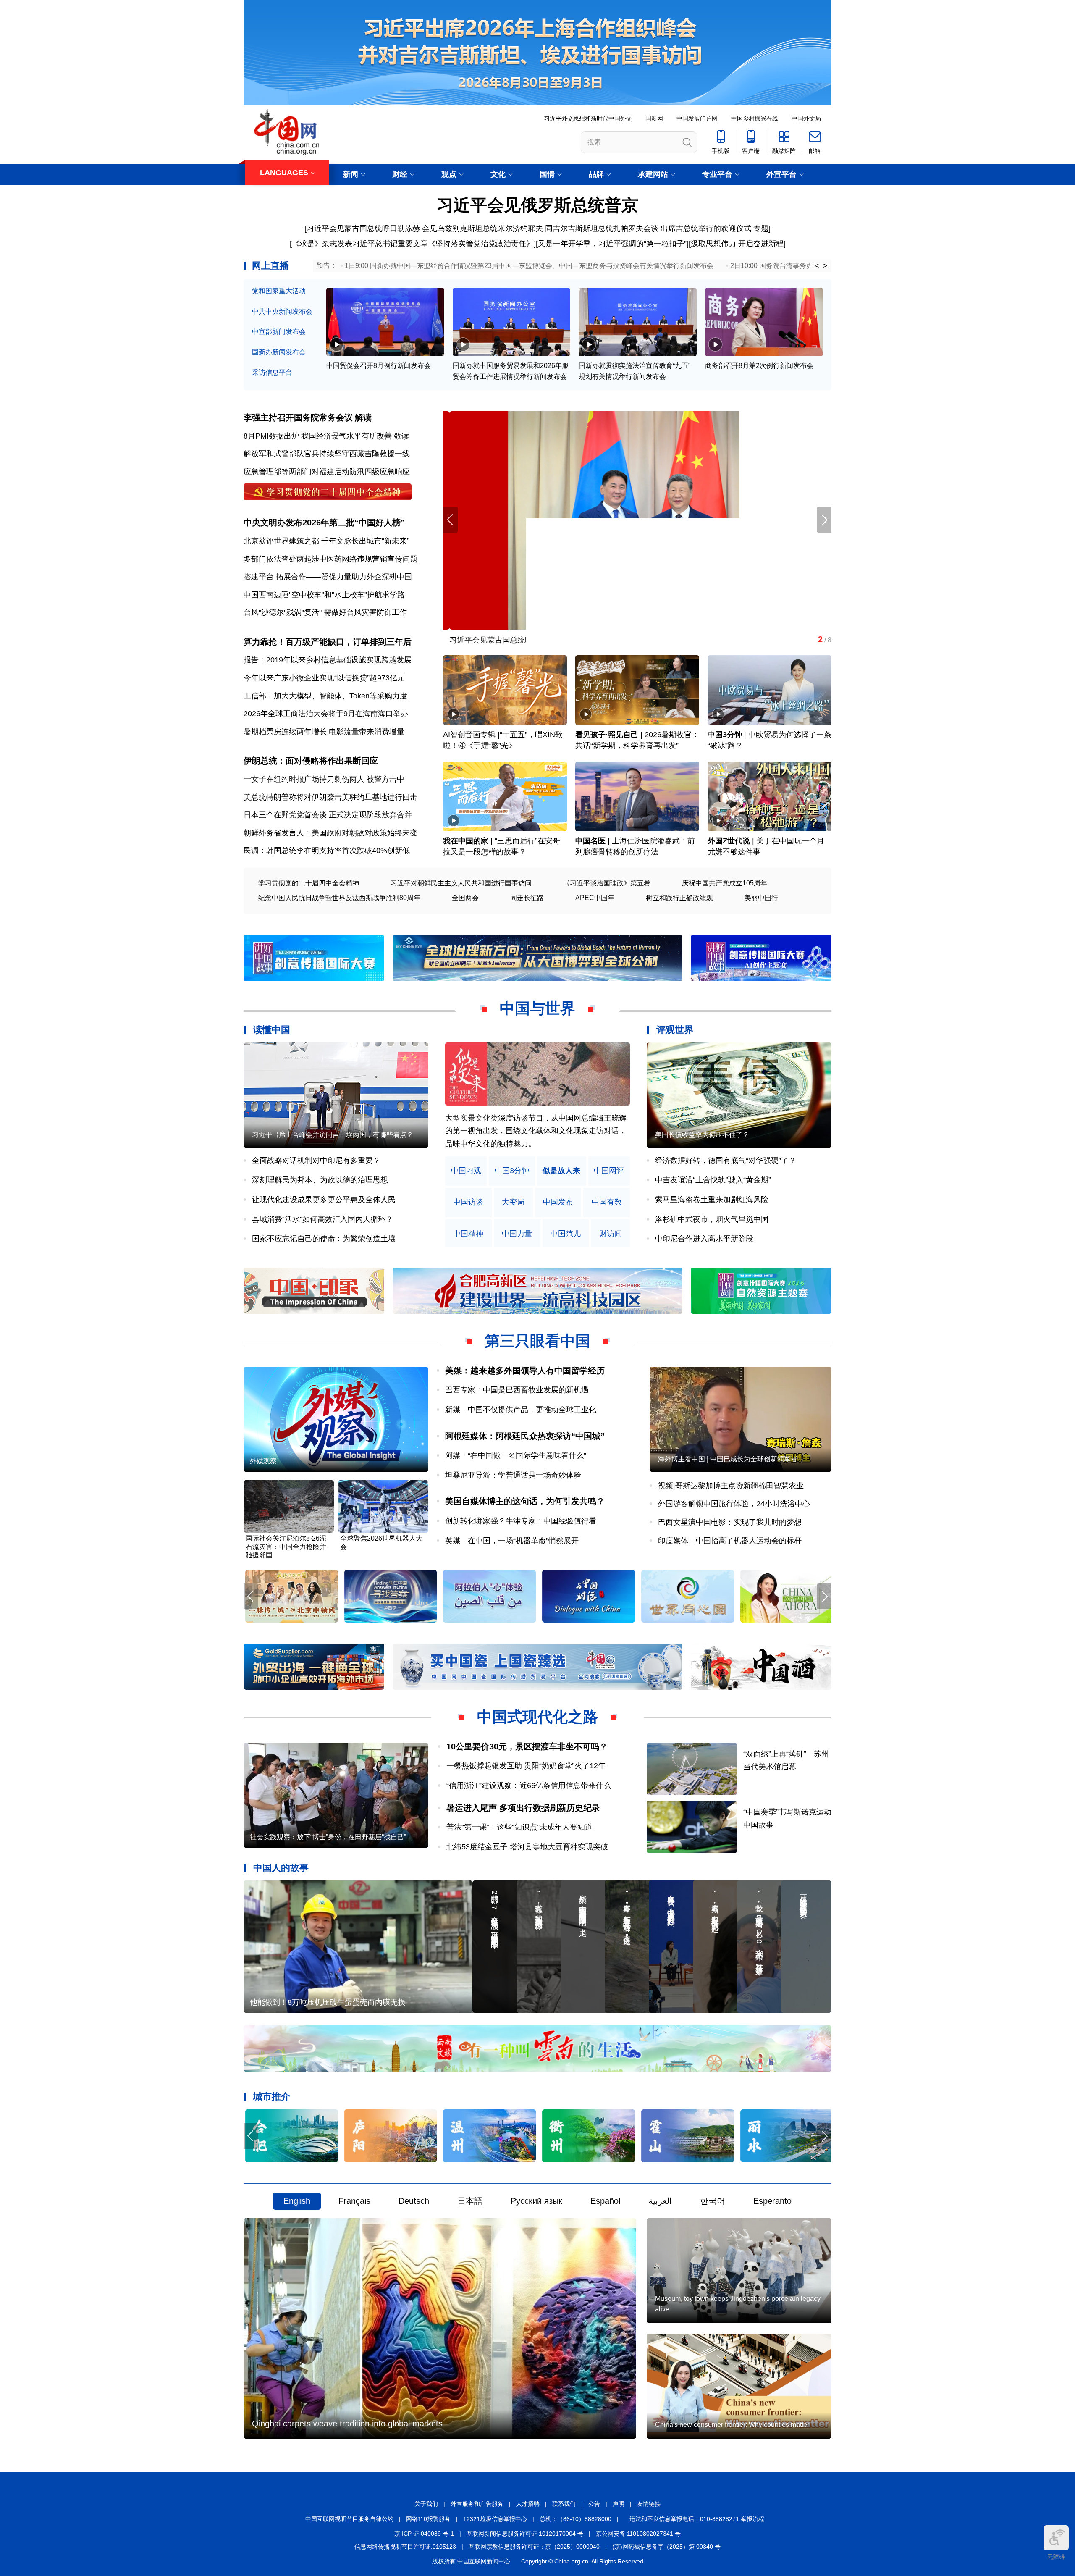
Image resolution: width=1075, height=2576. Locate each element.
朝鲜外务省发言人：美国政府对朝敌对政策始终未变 (330, 833)
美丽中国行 (761, 898)
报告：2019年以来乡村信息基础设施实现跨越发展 (328, 660)
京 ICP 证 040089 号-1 (424, 2534)
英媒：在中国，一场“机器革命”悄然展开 (512, 1541)
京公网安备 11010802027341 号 (638, 2534)
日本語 (470, 2201)
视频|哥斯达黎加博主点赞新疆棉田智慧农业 (731, 1486)
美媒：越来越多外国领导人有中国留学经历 (525, 1371)
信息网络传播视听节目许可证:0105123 (405, 2547)
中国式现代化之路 (537, 1717)
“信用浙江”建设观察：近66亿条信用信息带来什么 (529, 1786)
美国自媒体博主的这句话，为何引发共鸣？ (525, 1501)
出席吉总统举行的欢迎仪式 (706, 228)
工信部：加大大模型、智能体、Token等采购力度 (325, 696)
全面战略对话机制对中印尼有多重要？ (316, 1161)
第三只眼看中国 (537, 1341)
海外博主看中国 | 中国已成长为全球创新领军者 (728, 1459)
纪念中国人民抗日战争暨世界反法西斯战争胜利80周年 (339, 898)
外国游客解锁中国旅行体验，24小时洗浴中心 (734, 1504)
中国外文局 (806, 118)
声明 (619, 2504)
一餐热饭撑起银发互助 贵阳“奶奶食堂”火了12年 (526, 1766)
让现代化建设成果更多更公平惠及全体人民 (324, 1200)
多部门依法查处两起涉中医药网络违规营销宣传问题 (330, 559)
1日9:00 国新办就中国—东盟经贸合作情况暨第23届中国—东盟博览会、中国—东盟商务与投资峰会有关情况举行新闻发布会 (529, 266)
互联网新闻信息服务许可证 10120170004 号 (525, 2534)
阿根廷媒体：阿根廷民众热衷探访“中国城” (525, 1436)
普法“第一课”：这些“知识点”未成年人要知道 (519, 1827)
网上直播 (270, 266)
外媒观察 (263, 1461)
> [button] (825, 266)
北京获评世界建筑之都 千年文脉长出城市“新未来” (326, 541)
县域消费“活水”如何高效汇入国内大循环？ (322, 1219)
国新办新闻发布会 (279, 352)
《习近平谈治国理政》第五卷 (607, 883)
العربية (660, 2201)
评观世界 (675, 1030)
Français (354, 2201)
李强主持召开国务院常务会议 (298, 418)
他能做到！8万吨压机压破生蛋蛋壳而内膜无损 (328, 2002)
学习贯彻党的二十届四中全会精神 (309, 883)
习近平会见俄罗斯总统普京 (537, 205)
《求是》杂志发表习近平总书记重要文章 (360, 244)
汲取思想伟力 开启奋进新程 (737, 244)
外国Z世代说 (729, 841)
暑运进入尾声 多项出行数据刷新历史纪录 (523, 1808)
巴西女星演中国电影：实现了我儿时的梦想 (730, 1522)
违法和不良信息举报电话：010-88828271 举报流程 (697, 2519)
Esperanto (772, 2201)
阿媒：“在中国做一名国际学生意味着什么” (516, 1455)
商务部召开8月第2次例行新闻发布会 (759, 366)
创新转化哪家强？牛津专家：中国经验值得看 (521, 1521)
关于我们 (426, 2504)
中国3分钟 (725, 735)
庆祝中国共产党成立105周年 (725, 883)
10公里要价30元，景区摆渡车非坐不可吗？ (527, 1746)
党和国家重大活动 (279, 291)
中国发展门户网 (697, 118)
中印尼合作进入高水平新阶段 (704, 1239)
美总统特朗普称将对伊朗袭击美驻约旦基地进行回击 (330, 797)
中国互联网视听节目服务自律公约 (349, 2519)
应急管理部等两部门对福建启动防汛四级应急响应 (327, 472)
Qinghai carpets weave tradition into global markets (347, 2424)
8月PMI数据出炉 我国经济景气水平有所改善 (318, 436)
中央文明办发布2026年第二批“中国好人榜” (324, 523)
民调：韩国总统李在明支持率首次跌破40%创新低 (327, 851)
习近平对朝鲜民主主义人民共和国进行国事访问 (461, 883)
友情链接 (649, 2504)
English (297, 2201)
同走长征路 (527, 898)
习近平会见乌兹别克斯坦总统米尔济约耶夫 (515, 640)
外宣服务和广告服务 (477, 2504)
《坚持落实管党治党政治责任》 (481, 244)
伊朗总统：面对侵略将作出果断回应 (311, 761)
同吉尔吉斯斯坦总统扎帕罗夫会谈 (602, 228)
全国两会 (465, 898)
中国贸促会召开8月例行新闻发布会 (379, 366)
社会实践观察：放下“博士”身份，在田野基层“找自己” (328, 1837)
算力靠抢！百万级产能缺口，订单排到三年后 (328, 642)
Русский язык (536, 2201)
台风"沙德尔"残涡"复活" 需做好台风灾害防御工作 (325, 612)
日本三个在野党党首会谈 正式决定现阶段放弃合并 (328, 815)
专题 (761, 228)
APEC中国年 (595, 898)
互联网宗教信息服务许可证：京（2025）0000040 (534, 2547)
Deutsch (414, 2201)
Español (605, 2201)
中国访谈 (468, 1202)
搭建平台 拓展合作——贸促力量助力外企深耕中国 (328, 577)
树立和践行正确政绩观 (679, 898)
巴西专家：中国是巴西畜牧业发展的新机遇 (517, 1390)
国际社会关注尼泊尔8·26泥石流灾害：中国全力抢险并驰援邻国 (286, 1547)
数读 (401, 436)
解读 (363, 418)
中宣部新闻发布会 (279, 332)
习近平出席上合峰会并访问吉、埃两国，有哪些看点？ (333, 1135)
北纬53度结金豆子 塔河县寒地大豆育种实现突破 (527, 1847)
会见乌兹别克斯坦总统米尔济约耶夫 (482, 228)
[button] (824, 520)
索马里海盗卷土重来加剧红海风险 (712, 1200)
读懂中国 (272, 1030)
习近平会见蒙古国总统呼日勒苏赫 (363, 228)
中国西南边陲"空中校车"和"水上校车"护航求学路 (324, 595)
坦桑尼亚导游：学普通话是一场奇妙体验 (513, 1475)
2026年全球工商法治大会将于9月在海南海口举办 (326, 714)
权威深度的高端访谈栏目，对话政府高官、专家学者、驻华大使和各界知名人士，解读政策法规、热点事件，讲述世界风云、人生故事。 (536, 1131)
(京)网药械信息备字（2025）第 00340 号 (666, 2547)
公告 (594, 2504)
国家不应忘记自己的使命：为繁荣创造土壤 (324, 1239)
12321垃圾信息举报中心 (495, 2519)
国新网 (654, 118)
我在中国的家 (466, 841)
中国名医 (590, 841)
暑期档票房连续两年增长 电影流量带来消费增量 (324, 732)
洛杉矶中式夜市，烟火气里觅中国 (712, 1219)
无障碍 (1056, 2557)
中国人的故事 (281, 1868)
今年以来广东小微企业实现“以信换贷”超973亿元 (324, 678)
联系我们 (564, 2504)
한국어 (713, 2201)
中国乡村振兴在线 (755, 118)
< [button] (817, 266)
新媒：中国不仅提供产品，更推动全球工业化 (521, 1410)
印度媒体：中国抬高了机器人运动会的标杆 (730, 1541)
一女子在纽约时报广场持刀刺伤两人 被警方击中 (324, 779)
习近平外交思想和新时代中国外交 (588, 118)
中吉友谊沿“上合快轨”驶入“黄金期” (713, 1180)
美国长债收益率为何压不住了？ (702, 1135)
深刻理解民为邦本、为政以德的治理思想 (320, 1180)
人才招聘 (528, 2504)
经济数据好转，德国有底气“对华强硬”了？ (726, 1161)
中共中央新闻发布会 (282, 311)
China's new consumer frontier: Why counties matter (732, 2425)
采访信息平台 (272, 372)
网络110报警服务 (428, 2519)
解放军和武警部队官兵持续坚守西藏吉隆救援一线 (327, 454)
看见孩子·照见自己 (607, 735)
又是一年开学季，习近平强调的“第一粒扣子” (612, 244)
